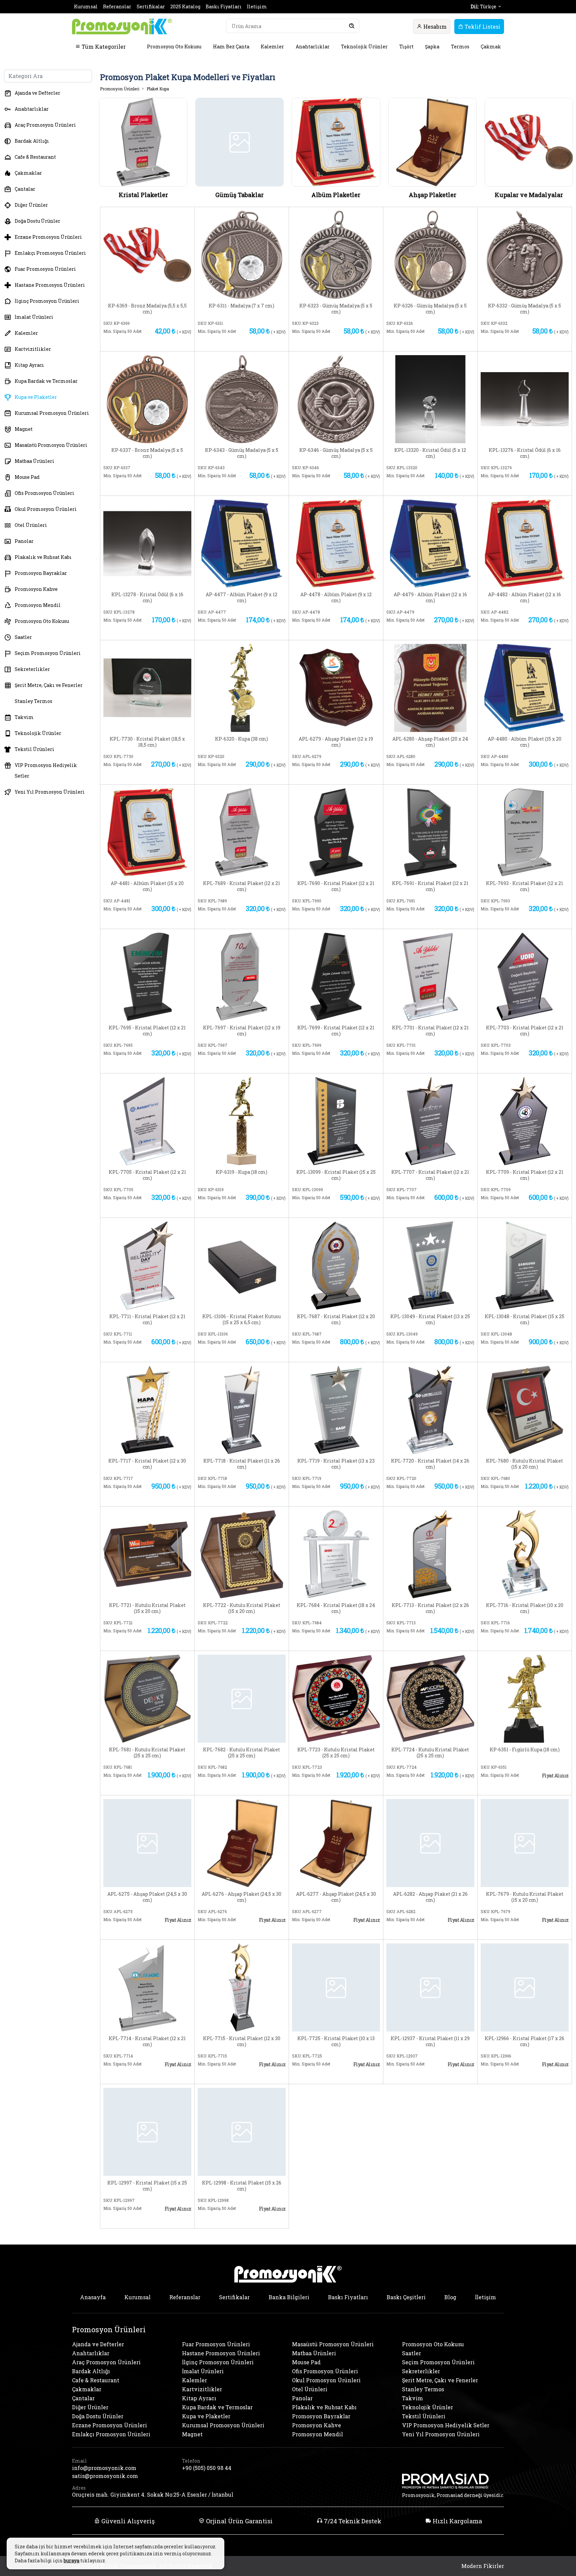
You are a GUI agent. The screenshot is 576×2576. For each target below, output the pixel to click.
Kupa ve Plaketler (36, 397)
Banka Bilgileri (289, 2297)
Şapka (432, 47)
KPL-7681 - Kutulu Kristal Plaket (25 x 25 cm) (147, 1753)
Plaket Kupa (158, 89)
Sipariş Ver (127, 342)
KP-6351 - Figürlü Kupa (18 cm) (525, 1750)
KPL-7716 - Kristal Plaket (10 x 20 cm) (525, 1608)
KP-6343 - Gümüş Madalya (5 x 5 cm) (242, 453)
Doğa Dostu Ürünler (37, 221)
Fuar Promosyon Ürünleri (45, 269)
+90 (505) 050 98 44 (207, 2468)
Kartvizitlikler (33, 349)
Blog (450, 2297)
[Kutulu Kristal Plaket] (525, 1409)
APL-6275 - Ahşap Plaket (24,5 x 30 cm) (147, 1897)
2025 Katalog (185, 7)
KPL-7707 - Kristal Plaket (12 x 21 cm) (430, 1175)
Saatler (23, 637)
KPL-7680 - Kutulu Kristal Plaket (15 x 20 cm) (524, 1464)
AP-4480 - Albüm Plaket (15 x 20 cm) (524, 742)
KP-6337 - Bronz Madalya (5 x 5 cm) (147, 453)
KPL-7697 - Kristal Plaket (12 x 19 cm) (242, 1031)
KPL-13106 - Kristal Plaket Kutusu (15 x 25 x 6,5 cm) (241, 1320)
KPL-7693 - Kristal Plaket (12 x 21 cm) (524, 886)
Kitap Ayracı (29, 365)
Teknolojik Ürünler (364, 47)
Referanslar (117, 7)
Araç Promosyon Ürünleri (45, 125)
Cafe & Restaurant (35, 157)
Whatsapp (172, 342)
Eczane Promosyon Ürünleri (48, 237)
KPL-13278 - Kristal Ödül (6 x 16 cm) (147, 598)
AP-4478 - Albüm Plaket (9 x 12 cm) (336, 598)
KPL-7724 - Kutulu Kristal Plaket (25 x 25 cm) (430, 1753)
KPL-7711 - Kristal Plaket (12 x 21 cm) (147, 1320)
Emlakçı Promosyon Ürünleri (50, 253)
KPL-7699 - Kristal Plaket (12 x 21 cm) (336, 1031)
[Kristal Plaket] (147, 687)
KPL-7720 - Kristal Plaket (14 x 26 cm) (430, 1464)
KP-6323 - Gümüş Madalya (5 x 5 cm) (336, 309)
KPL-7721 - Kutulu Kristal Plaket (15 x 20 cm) (147, 1608)
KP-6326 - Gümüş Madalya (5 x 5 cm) (430, 309)
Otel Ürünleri (31, 525)
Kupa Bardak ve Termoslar (46, 381)
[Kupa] (242, 687)
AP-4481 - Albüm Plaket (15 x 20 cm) (147, 886)
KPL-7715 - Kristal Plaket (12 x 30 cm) (242, 2041)
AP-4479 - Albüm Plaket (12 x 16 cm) (430, 598)
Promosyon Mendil (38, 605)
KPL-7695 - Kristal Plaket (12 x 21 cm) (147, 1031)
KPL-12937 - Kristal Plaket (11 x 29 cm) (430, 2041)
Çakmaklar (28, 173)
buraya (71, 2560)
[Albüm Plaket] (242, 543)
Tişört (406, 47)
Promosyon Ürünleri (120, 89)
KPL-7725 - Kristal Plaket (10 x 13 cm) (336, 2041)
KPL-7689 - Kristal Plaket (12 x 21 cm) (241, 886)
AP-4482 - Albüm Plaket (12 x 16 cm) (524, 598)
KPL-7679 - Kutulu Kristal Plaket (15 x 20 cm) (525, 1897)
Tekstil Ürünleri (34, 749)
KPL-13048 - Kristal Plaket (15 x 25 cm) (524, 1320)
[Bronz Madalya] (147, 254)
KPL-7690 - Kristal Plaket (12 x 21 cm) (336, 886)
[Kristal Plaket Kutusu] (242, 1265)
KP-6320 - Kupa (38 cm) (241, 739)
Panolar (24, 541)
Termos (460, 47)
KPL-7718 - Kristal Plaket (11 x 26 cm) (242, 1464)
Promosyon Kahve (36, 589)
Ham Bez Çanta (231, 47)
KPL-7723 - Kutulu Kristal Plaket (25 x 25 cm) (336, 1753)
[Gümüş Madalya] (336, 254)
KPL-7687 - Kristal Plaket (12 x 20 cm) (336, 1320)
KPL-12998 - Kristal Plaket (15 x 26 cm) (242, 2186)
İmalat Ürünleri (34, 317)
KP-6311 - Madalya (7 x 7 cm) (241, 306)
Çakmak (491, 47)
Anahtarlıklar (313, 47)
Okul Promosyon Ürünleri (46, 509)
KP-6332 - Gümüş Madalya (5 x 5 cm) (524, 309)
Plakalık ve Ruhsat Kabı (43, 557)
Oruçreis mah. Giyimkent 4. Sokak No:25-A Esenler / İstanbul (153, 2494)
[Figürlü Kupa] (525, 1698)
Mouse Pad (27, 477)
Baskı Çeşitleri (406, 2297)
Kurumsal (86, 7)
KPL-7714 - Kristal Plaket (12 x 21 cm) (147, 2041)
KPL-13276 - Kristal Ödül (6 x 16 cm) (525, 453)
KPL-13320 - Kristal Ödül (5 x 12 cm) (430, 453)
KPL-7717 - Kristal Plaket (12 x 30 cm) (147, 1464)
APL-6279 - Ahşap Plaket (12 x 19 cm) (336, 742)
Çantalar (25, 189)
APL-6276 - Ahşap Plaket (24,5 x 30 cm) (241, 1897)
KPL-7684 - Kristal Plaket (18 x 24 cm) (336, 1608)
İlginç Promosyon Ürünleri (47, 301)
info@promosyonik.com (104, 2468)
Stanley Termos (33, 701)
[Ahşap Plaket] (336, 687)
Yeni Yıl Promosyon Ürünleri (50, 792)
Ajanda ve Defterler (37, 93)
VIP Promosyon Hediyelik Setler (46, 770)
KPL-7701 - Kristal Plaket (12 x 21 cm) (430, 1031)
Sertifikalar (151, 7)
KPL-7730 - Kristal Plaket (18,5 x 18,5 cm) (147, 742)
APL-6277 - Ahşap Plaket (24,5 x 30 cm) (336, 1897)
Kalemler (272, 47)
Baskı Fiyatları (224, 7)
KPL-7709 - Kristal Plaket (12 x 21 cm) (525, 1175)
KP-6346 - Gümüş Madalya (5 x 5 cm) (336, 453)
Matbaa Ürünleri (34, 461)
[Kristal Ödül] (430, 398)
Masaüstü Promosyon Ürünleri (51, 445)
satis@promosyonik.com (105, 2476)
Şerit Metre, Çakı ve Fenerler (49, 685)
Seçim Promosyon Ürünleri (48, 653)
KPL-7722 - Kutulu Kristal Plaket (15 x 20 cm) (242, 1608)
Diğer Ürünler (31, 205)
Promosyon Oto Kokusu (174, 47)
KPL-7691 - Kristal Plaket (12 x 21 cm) (430, 886)
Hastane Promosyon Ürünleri (50, 285)
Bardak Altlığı (32, 141)
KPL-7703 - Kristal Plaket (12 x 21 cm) (525, 1031)
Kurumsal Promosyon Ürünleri (52, 413)
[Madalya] (242, 254)
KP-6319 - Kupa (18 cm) (241, 1172)
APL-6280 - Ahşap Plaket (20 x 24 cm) (430, 742)
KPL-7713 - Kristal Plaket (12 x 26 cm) (430, 1608)
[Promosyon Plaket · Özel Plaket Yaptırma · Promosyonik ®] (122, 27)
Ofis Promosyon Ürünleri (44, 493)
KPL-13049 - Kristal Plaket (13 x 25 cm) (430, 1320)
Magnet (24, 429)
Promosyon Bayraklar (41, 573)
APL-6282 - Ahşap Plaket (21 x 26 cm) (430, 1897)
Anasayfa (93, 2297)
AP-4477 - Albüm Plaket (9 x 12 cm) (241, 598)
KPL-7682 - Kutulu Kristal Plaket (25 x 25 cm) (241, 1753)
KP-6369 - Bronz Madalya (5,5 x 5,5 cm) (147, 309)
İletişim (257, 7)
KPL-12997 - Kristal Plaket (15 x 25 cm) (147, 2186)
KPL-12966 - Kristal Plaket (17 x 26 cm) (524, 2041)
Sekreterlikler (32, 669)
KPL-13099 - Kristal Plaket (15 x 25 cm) (336, 1175)
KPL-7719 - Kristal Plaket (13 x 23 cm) (336, 1464)
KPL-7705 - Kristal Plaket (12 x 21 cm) (147, 1175)
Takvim (24, 717)
